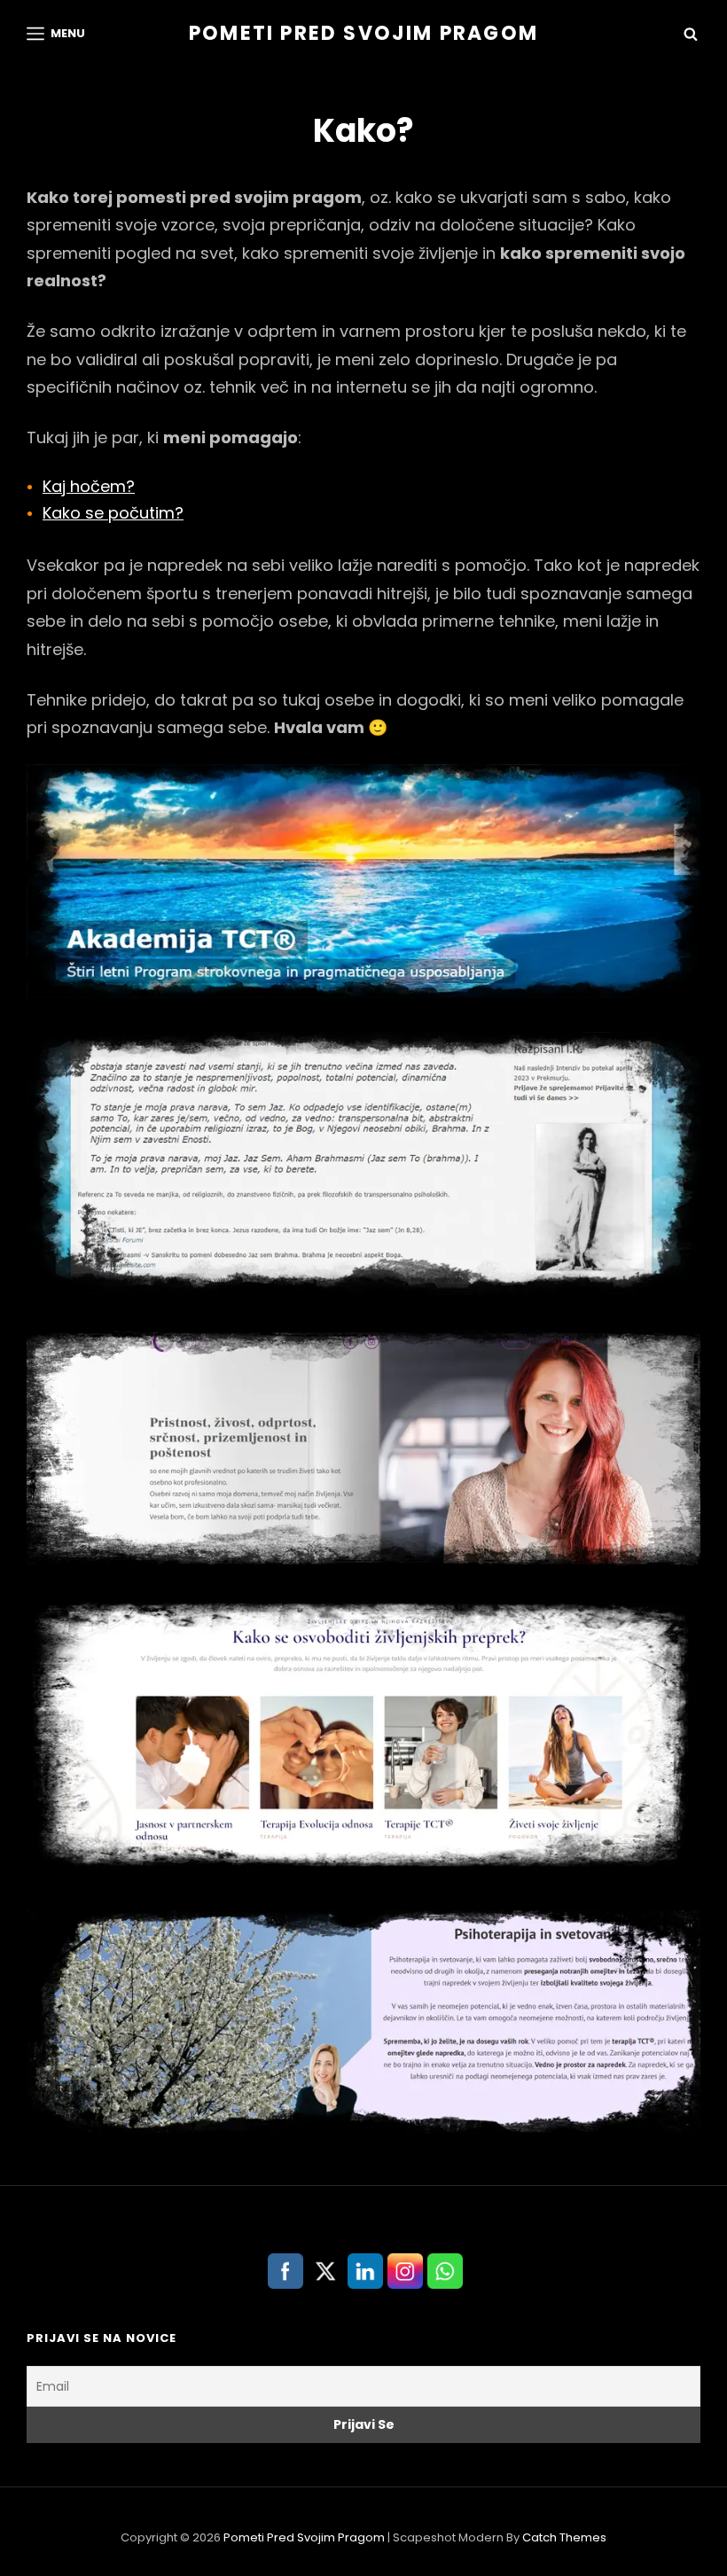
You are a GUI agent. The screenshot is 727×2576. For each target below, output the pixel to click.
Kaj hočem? (89, 486)
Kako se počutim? (113, 513)
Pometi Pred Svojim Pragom (363, 33)
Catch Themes (564, 2537)
